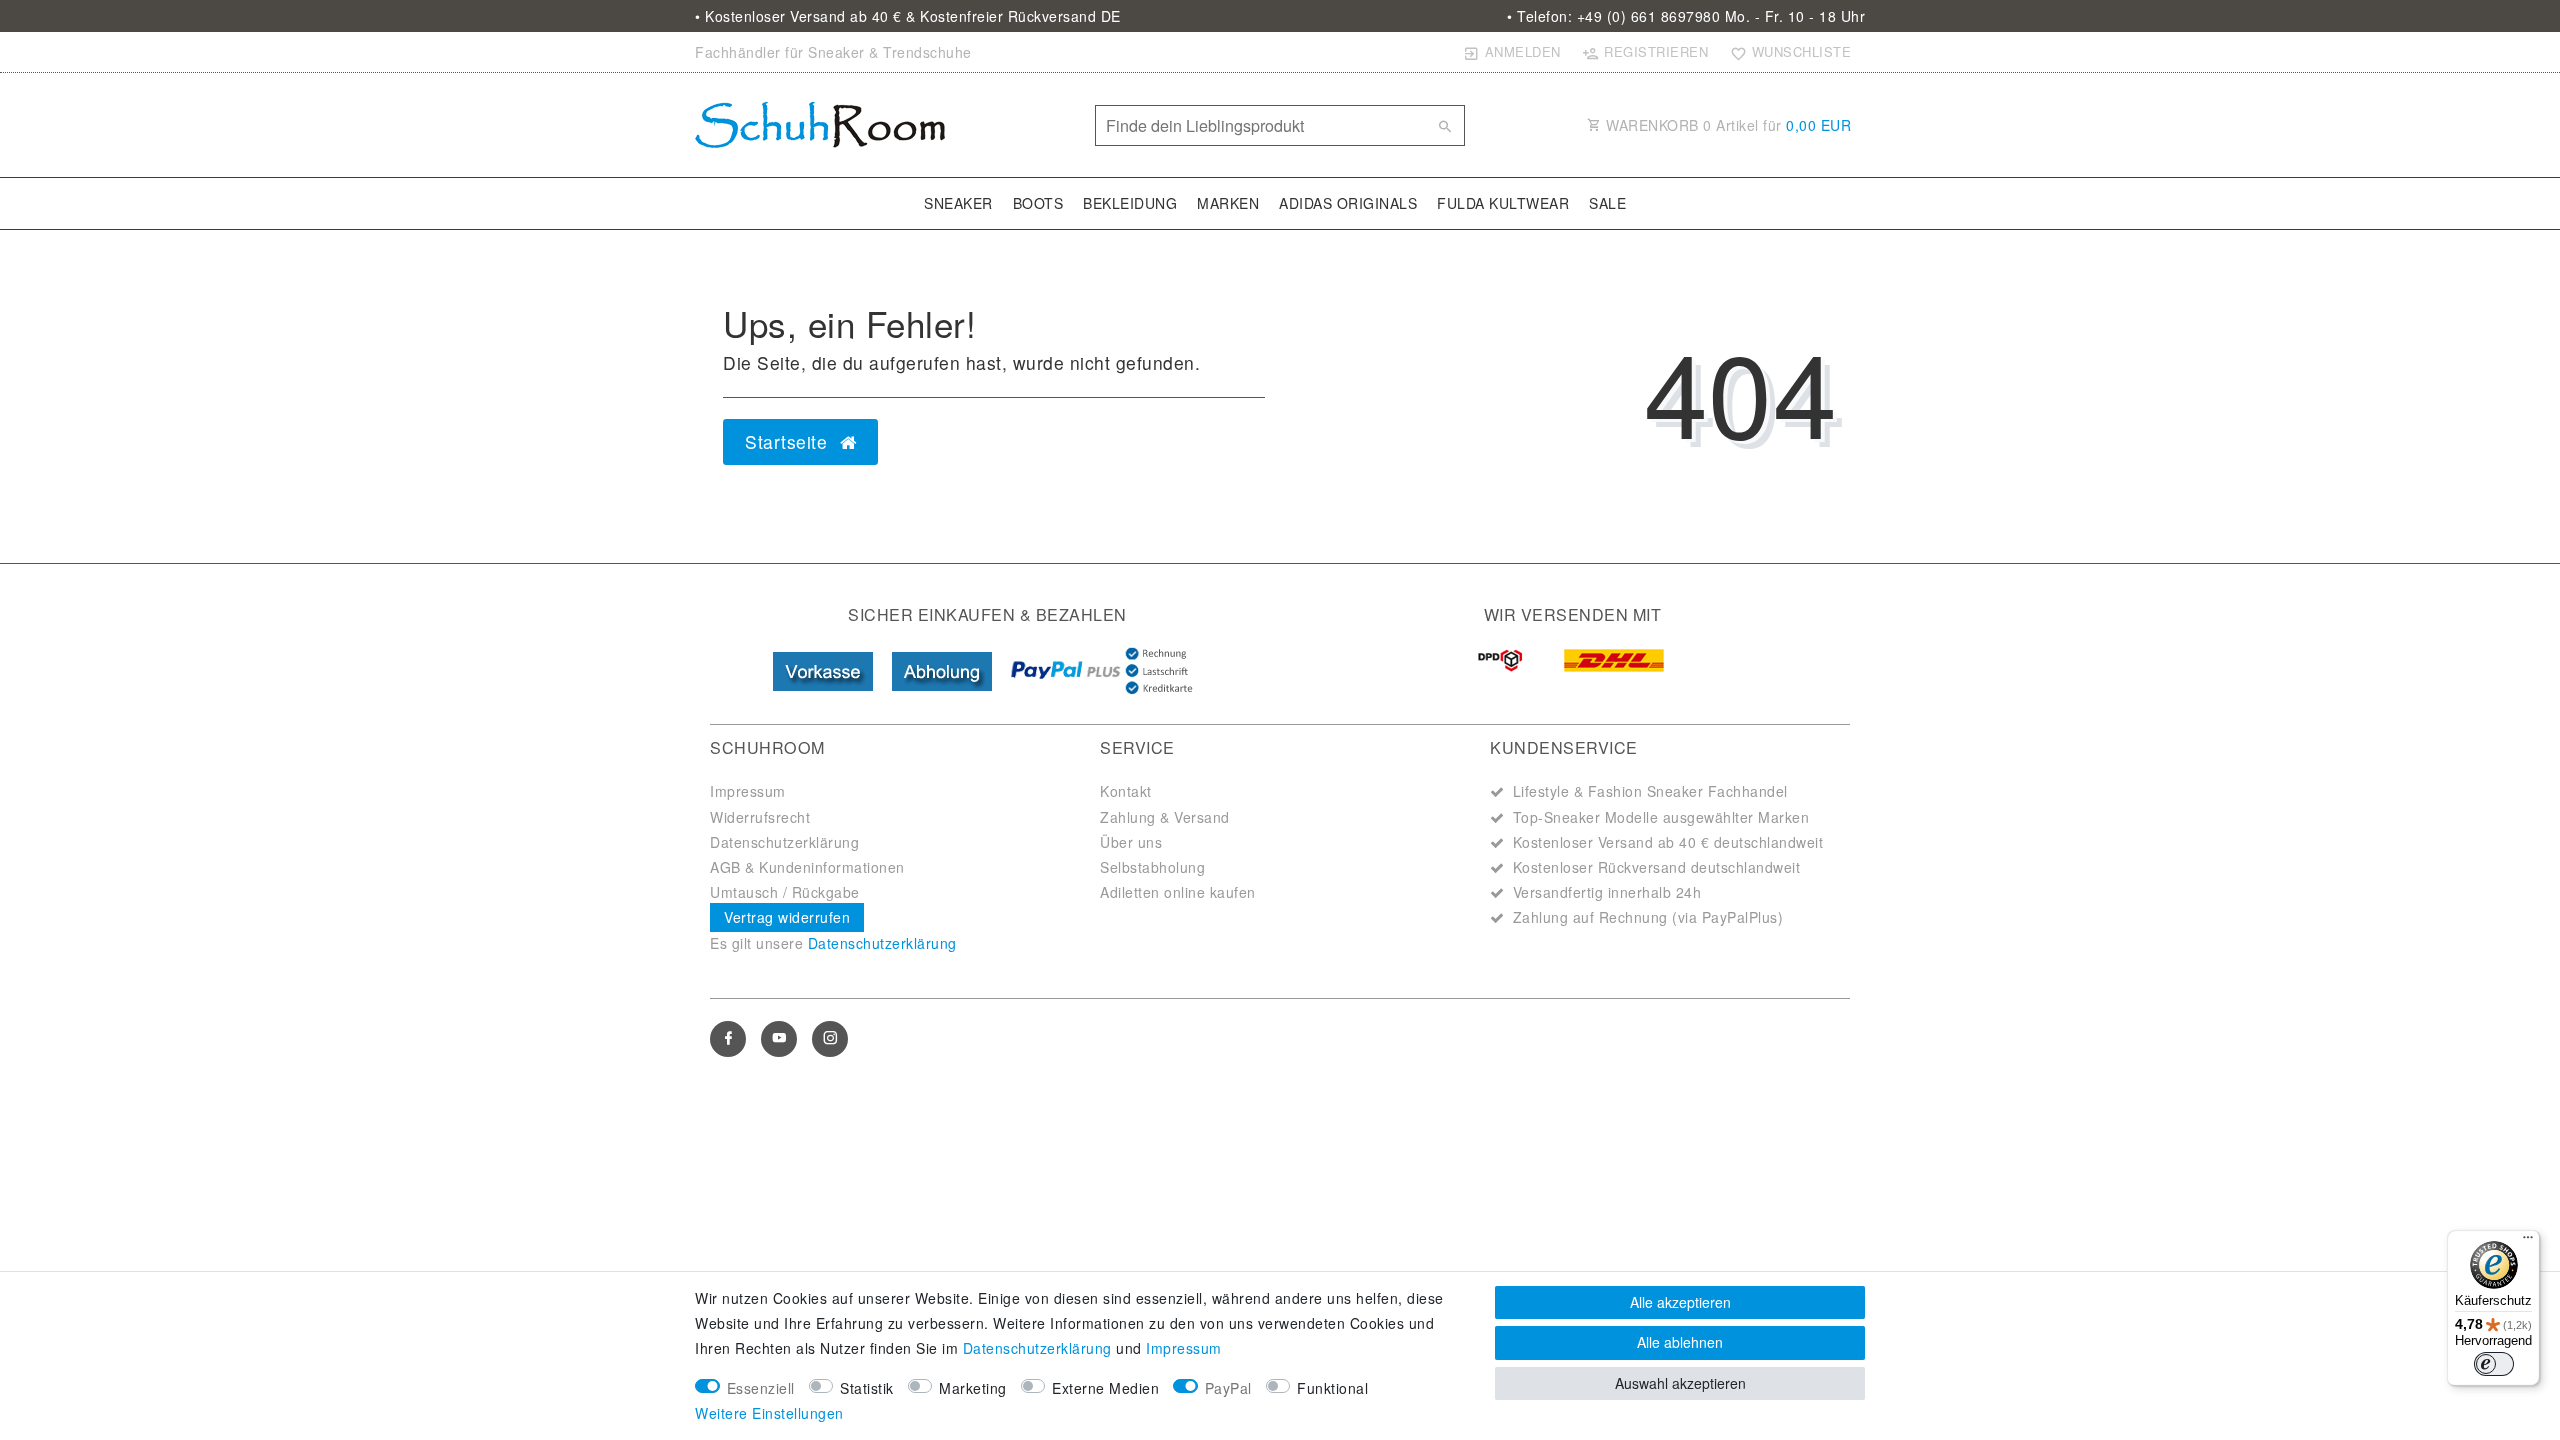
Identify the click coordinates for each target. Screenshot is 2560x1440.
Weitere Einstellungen (769, 1413)
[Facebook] (728, 1039)
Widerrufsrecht (760, 817)
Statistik (867, 1388)
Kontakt (1126, 791)
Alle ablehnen (1680, 1342)
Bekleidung (1130, 203)
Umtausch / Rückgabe (785, 892)
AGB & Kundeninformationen (807, 867)
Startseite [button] (789, 441)
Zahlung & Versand (1165, 817)
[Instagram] (830, 1039)
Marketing (973, 1388)
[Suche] (1445, 126)
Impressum (748, 791)
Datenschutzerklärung (784, 842)
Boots (1038, 203)
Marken (1228, 203)
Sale (1607, 203)
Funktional (1332, 1388)
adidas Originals (1348, 203)
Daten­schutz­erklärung (1037, 1348)
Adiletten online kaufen (1178, 892)
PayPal (1228, 1388)
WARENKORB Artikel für (1727, 125)
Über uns (1131, 842)
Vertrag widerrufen (787, 917)
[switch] (2494, 1364)
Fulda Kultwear (1503, 203)
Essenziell (761, 1388)
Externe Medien (1105, 1388)
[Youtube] (779, 1039)
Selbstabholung (1152, 867)
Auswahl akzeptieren (1680, 1383)
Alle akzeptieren (1680, 1302)
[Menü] (2528, 1242)
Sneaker (958, 203)
